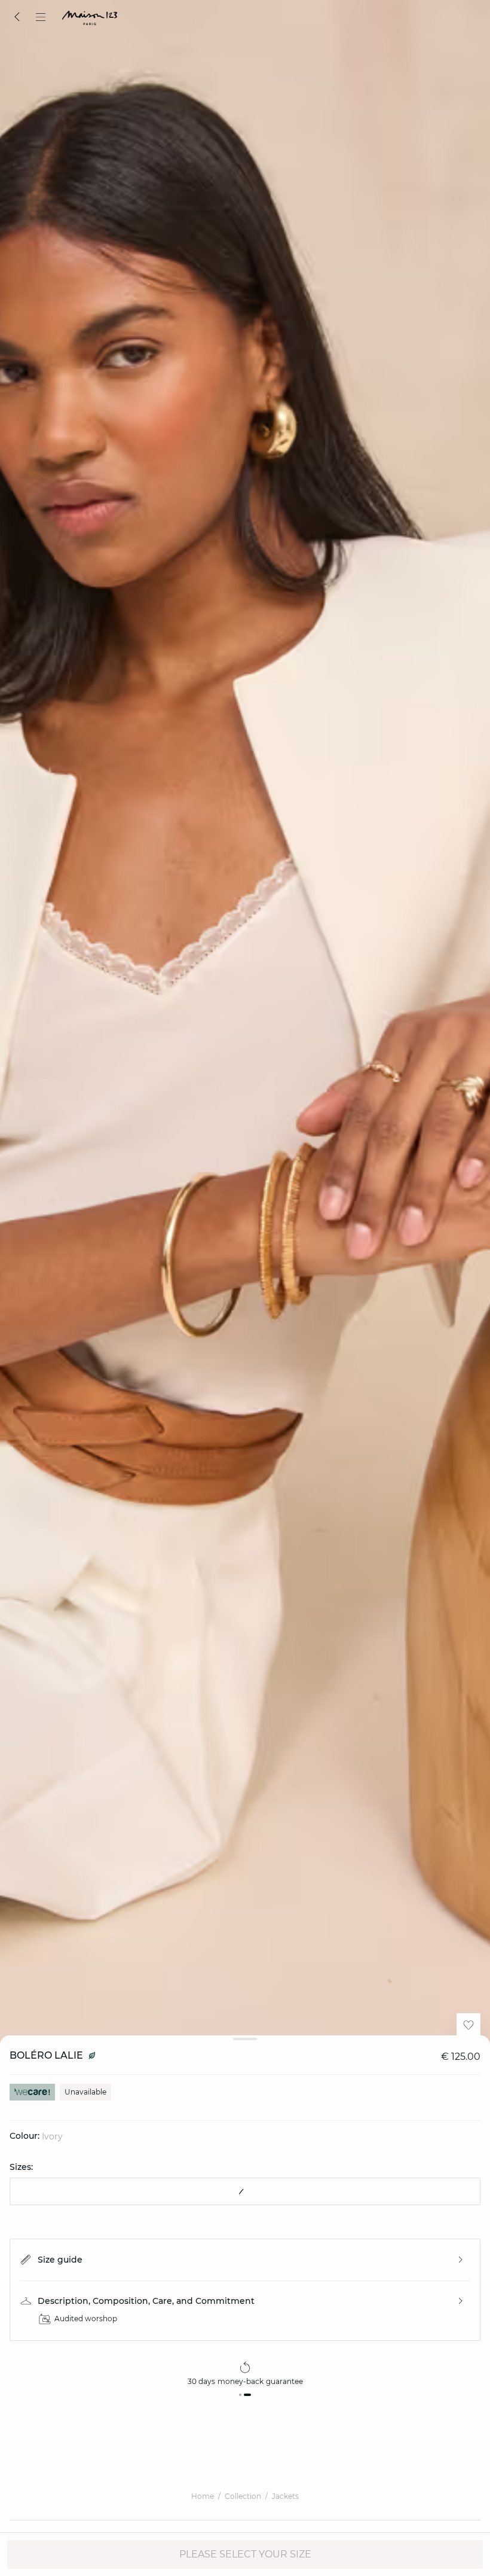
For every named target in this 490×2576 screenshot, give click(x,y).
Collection (243, 2496)
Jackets (285, 2496)
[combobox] (245, 2191)
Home (203, 2496)
